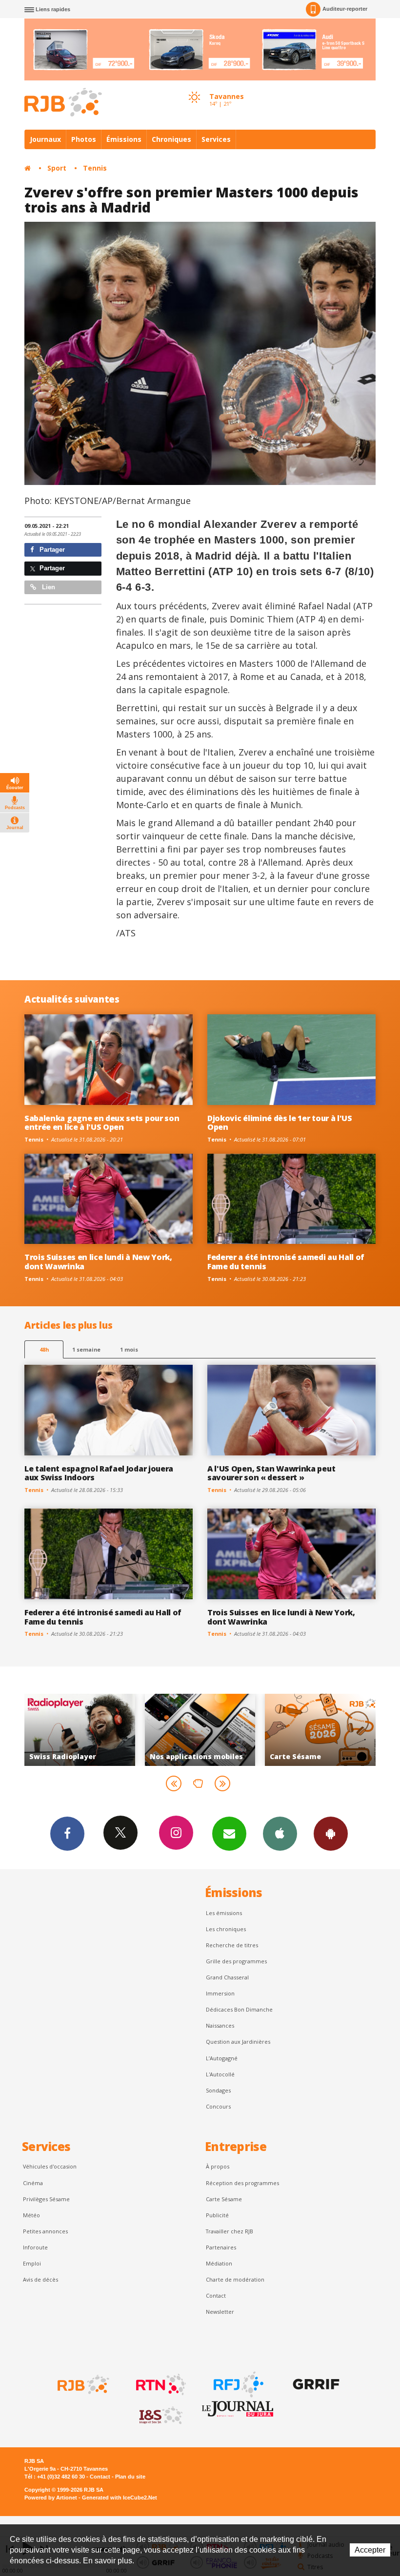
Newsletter (220, 2312)
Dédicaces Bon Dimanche (239, 2009)
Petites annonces (45, 2231)
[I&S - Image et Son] (160, 2416)
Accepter (370, 2550)
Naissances (220, 2025)
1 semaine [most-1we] (86, 1349)
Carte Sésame (224, 2199)
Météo (31, 2215)
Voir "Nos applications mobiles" (80, 1730)
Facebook (67, 1834)
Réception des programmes (242, 2183)
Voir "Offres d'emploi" (320, 1730)
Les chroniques (226, 1929)
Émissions (124, 139)
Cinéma (33, 2183)
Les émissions (224, 1913)
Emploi (32, 2263)
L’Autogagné (222, 2058)
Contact (216, 2295)
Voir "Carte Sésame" (200, 1730)
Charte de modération (235, 2279)
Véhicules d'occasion (50, 2166)
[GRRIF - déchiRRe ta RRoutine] (315, 2384)
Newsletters (229, 1834)
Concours (218, 2106)
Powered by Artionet (51, 2498)
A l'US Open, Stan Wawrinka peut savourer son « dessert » (271, 1473)
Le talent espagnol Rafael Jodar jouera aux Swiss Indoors (99, 1473)
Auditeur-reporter (345, 9)
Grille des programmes (236, 1961)
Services (216, 139)
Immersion (220, 1993)
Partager (51, 550)
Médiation (219, 2263)
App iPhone (280, 1834)
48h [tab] (44, 1349)
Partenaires (221, 2247)
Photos (84, 139)
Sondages (218, 2090)
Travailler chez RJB (230, 2231)
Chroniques (171, 139)
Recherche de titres (232, 1945)
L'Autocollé (220, 2074)
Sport (57, 168)
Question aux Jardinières (238, 2042)
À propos (218, 2166)
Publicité (217, 2215)
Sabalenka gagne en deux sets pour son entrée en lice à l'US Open (102, 1123)
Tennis (95, 168)
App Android (331, 1834)
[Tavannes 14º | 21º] (194, 88)
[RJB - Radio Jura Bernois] (82, 2384)
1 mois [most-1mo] (129, 1349)
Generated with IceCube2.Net (120, 2498)
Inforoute (35, 2247)
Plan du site (130, 2477)
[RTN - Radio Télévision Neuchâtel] (160, 2384)
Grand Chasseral (227, 1977)
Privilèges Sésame (46, 2199)
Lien (48, 587)
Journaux (45, 139)
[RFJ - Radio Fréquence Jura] (238, 2384)
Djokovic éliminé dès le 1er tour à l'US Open (280, 1123)
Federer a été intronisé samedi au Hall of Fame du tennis (286, 1262)
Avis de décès (40, 2279)
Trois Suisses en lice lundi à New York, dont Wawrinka (98, 1262)
